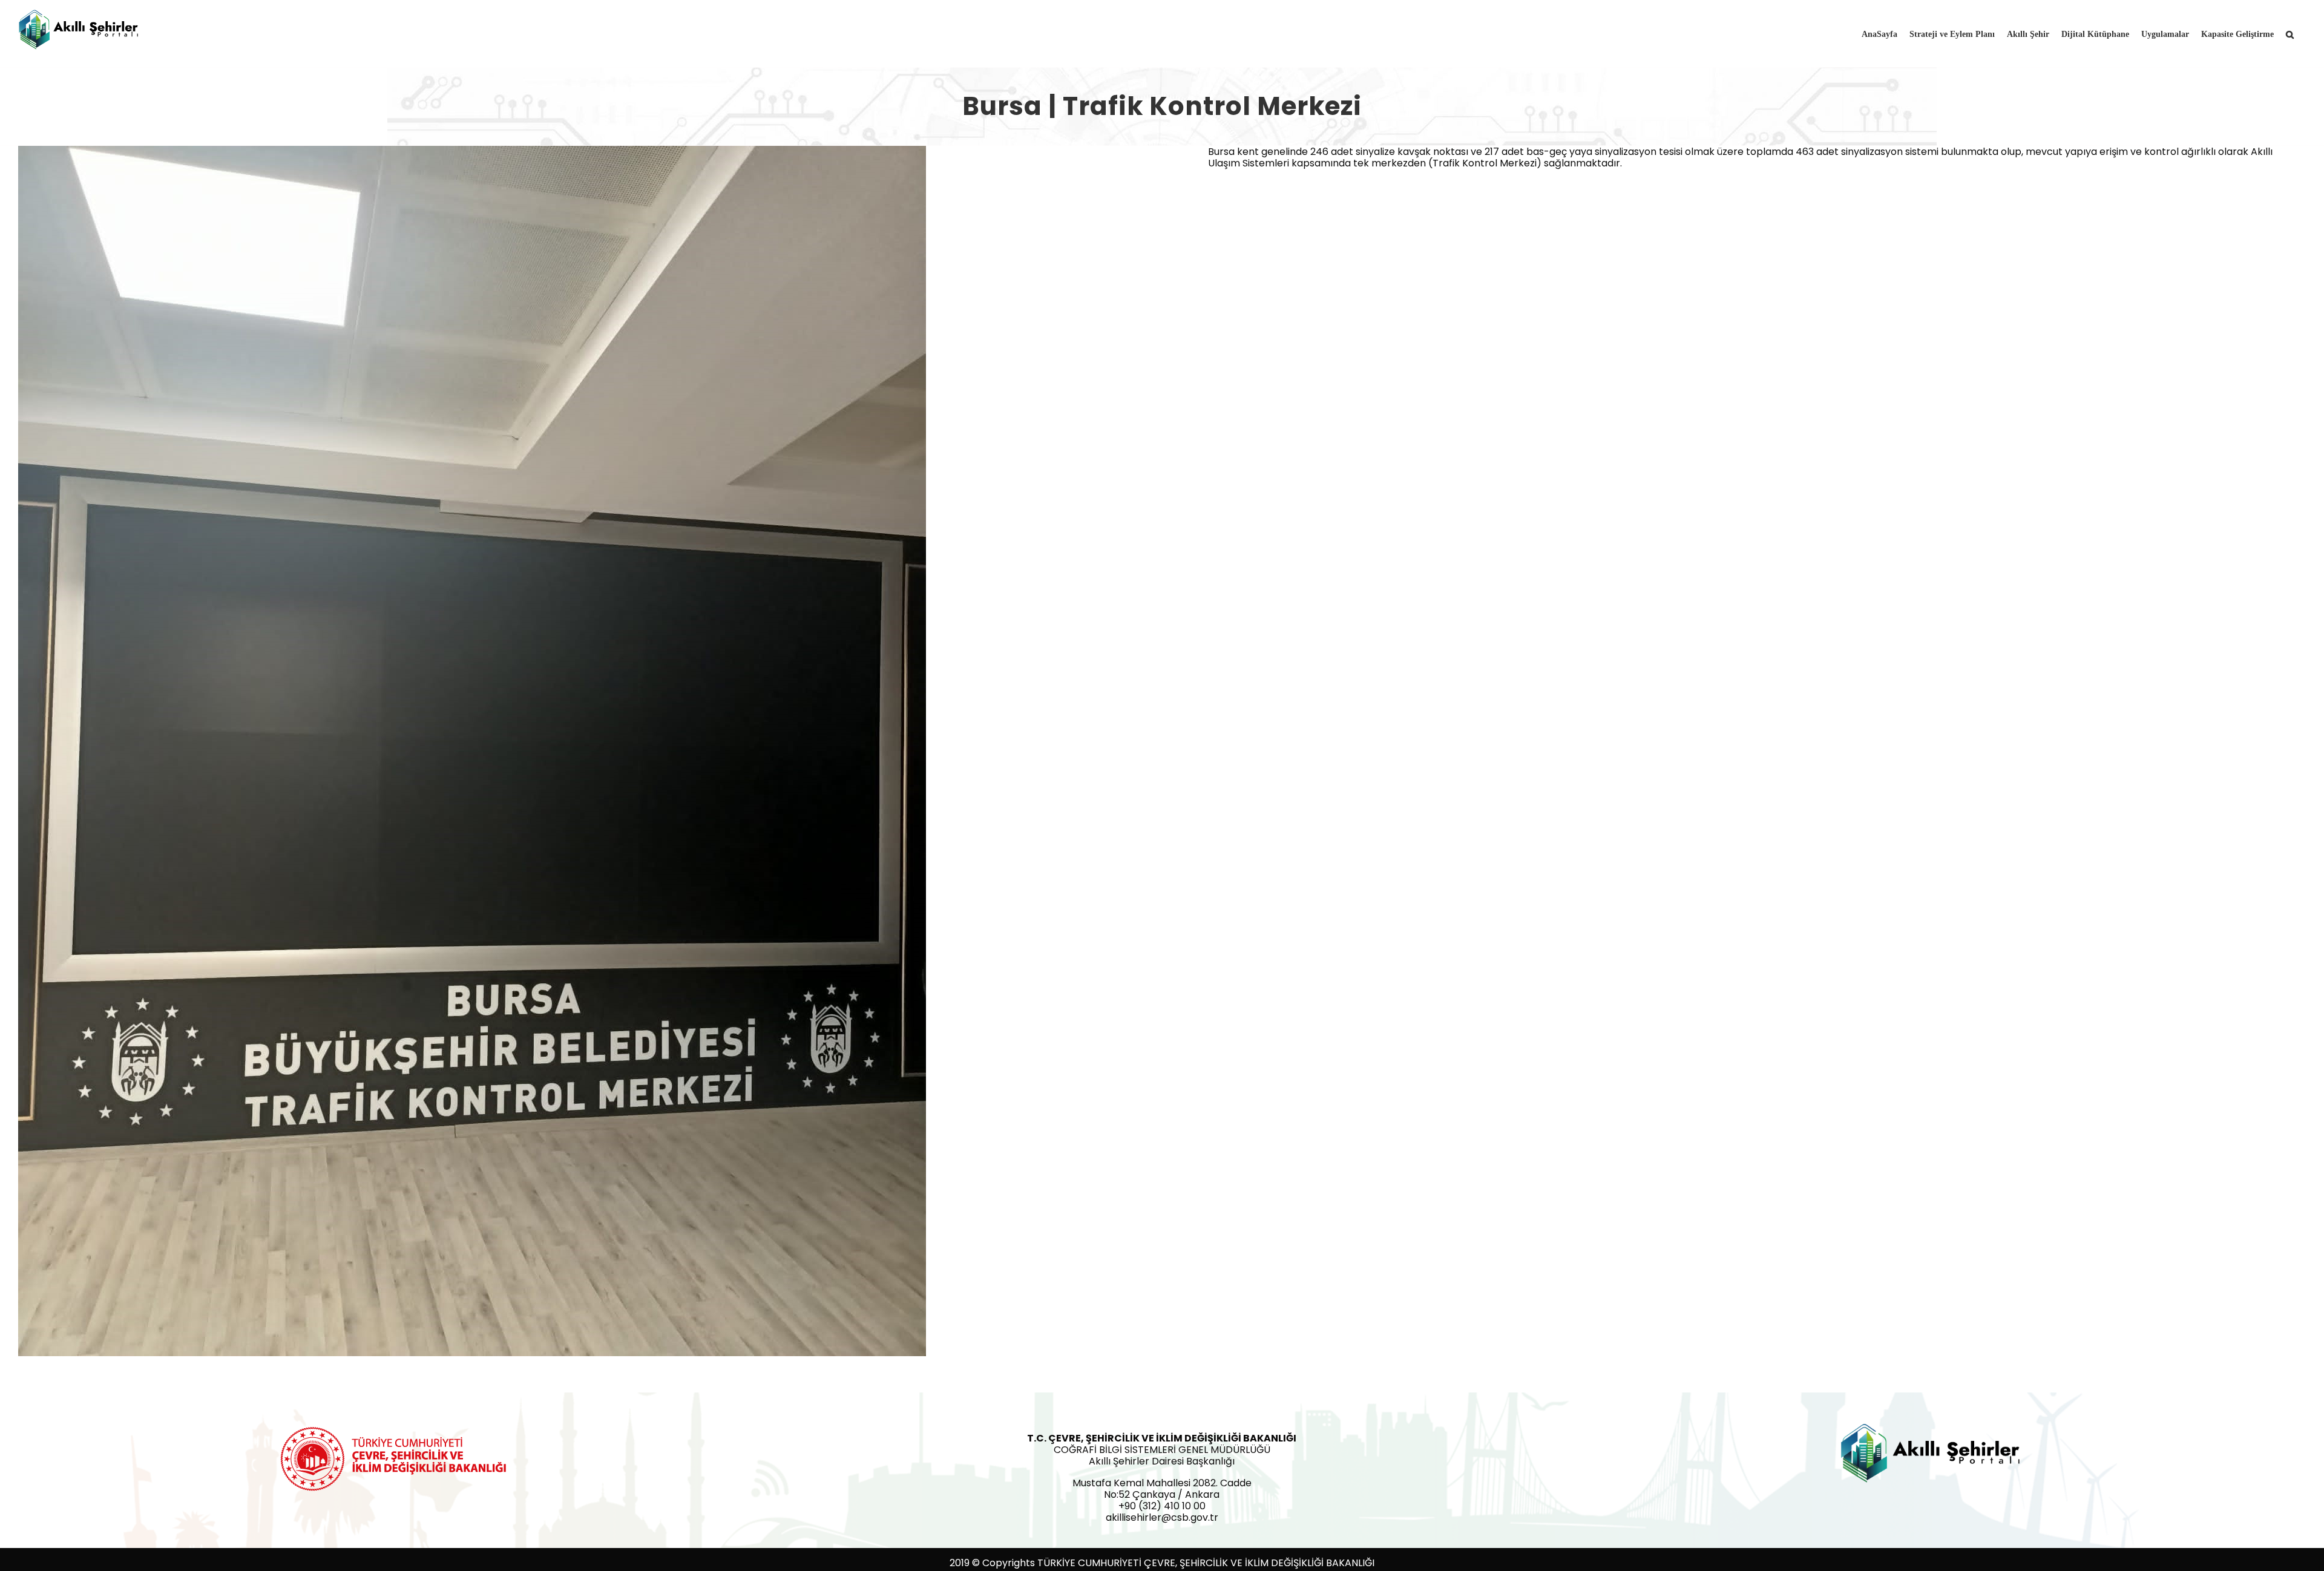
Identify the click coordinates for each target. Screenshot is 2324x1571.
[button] (2290, 33)
